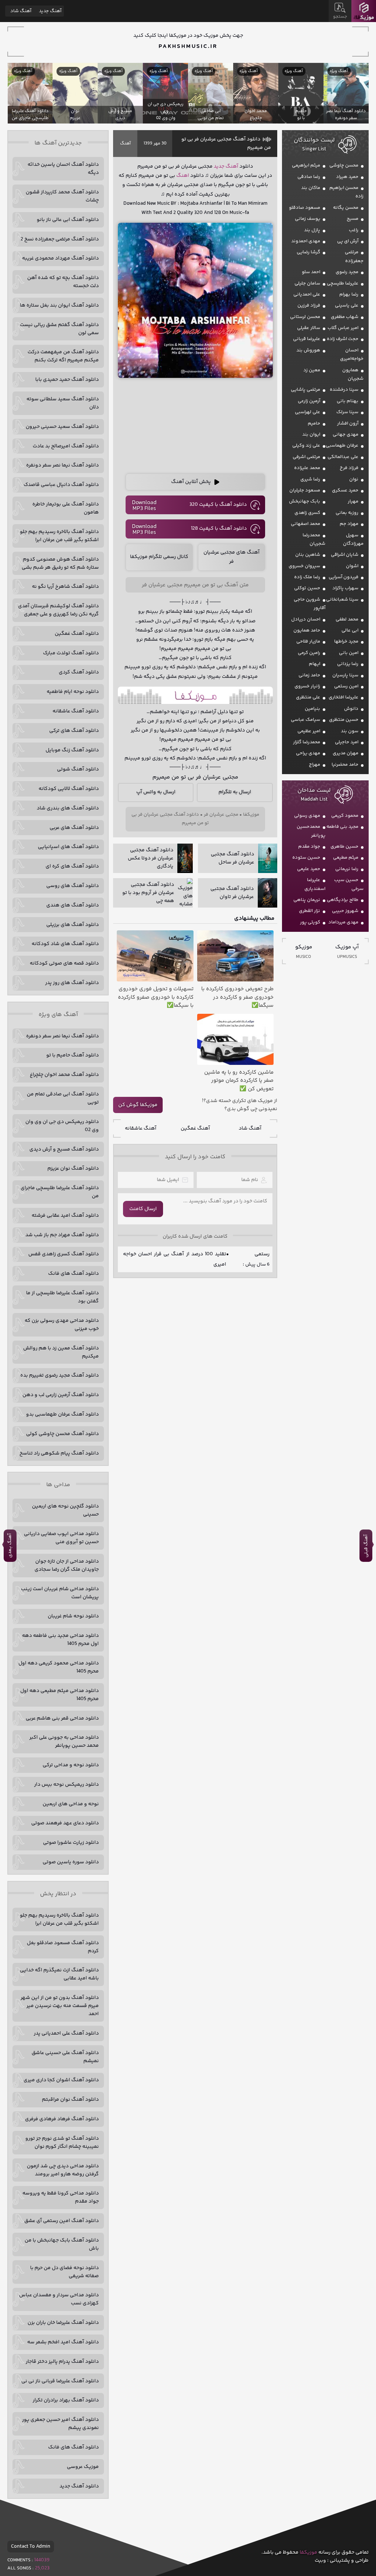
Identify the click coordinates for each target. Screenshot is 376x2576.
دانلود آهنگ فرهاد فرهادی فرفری (62, 2119)
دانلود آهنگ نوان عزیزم (73, 1169)
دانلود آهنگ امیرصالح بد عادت (66, 446)
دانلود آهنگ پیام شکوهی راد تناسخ (59, 1453)
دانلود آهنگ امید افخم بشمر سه (63, 2342)
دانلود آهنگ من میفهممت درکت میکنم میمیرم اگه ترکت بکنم (63, 356)
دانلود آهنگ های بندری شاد (68, 808)
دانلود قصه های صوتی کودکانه (64, 963)
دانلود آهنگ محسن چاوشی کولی (62, 1434)
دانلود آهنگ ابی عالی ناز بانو (68, 220)
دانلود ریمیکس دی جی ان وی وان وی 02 (62, 1126)
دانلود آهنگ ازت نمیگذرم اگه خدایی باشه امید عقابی (59, 1974)
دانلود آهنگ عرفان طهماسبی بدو (62, 1414)
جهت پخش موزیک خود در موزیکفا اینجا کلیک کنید (188, 36)
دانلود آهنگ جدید (79, 2486)
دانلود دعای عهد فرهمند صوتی (65, 1823)
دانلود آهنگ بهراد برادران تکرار (66, 2400)
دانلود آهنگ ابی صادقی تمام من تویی (63, 1098)
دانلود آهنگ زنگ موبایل (72, 750)
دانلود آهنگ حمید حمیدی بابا (67, 380)
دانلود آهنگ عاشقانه (76, 711)
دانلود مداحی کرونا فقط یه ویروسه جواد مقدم (61, 2197)
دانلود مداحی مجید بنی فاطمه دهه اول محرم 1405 (60, 1640)
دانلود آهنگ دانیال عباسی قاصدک (61, 485)
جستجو (340, 17)
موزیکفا (364, 11)
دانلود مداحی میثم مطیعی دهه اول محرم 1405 (59, 1695)
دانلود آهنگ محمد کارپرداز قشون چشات (62, 196)
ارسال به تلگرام (235, 792)
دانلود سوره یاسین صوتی (71, 1862)
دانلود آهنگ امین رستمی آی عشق (62, 2221)
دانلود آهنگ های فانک (73, 1274)
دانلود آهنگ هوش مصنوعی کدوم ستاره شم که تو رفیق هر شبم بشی (60, 563)
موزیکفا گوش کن (138, 1105)
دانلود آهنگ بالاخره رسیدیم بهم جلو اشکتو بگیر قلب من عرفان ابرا (59, 536)
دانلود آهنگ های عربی (74, 828)
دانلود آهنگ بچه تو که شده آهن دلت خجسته (63, 282)
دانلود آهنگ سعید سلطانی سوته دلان (63, 403)
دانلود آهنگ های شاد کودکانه (65, 944)
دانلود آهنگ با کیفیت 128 (219, 529)
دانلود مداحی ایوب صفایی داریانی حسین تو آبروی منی (61, 1538)
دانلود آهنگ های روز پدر (72, 983)
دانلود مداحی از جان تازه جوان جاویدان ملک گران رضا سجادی (67, 1566)
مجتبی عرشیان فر (221, 815)
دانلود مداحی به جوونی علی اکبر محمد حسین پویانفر (64, 1742)
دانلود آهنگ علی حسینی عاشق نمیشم (65, 2057)
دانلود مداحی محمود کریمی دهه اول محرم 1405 (59, 1667)
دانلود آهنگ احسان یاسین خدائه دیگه (63, 169)
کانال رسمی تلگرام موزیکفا (159, 557)
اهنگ (183, 176)
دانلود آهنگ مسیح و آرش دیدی (64, 1149)
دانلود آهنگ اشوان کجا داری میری (61, 2080)
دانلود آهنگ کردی (79, 672)
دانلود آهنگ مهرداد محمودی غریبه (60, 258)
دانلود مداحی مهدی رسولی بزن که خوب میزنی (62, 1325)
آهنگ (125, 144)
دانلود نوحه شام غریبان (73, 1616)
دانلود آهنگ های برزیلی (73, 925)
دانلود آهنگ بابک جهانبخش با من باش (62, 2244)
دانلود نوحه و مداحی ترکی (71, 1765)
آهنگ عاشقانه (141, 1128)
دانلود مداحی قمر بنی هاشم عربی (62, 1718)
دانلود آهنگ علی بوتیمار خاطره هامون (66, 508)
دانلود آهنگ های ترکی (74, 731)
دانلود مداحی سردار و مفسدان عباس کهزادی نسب (59, 2299)
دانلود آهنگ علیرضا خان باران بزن (63, 2323)
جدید (219, 167)
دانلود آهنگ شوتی (78, 769)
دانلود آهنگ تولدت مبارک (71, 653)
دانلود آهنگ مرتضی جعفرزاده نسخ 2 (60, 239)
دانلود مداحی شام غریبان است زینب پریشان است (60, 1593)
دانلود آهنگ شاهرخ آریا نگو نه (65, 587)
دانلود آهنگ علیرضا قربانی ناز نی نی (60, 2381)
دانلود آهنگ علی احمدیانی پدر (66, 2033)
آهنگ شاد (250, 1128)
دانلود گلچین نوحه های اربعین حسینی (65, 1510)
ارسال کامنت (143, 1209)
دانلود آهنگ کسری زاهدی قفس (64, 1254)
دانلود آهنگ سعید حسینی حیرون (62, 427)
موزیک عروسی (83, 2467)
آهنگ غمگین (195, 1128)
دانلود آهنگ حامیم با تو (73, 1055)
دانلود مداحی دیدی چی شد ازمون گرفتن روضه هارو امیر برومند (63, 2170)
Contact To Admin (31, 2547)
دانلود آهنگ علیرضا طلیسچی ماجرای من (60, 1192)
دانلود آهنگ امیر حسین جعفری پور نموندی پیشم (60, 2424)
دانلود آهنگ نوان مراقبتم (70, 2100)
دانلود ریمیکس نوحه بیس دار (66, 1785)
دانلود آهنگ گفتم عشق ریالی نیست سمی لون (59, 329)
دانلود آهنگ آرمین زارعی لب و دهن (61, 1395)
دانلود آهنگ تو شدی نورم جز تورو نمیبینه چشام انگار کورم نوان (62, 2143)
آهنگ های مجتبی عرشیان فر (232, 557)
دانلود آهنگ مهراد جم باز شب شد (62, 1235)
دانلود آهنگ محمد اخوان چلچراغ (64, 1075)
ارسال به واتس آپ (156, 792)
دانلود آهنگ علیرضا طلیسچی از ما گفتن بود (62, 1297)
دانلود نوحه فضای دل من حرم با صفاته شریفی (64, 2272)
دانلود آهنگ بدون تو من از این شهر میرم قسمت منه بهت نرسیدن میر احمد (60, 2006)
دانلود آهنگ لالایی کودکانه (69, 789)
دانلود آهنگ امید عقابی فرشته (65, 1216)
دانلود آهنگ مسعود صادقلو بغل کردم (63, 1947)
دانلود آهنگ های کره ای (72, 866)
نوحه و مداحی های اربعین (71, 1804)
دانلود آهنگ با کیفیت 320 (218, 505)
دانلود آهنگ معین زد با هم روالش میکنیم (61, 1352)
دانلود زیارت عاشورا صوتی (71, 1843)
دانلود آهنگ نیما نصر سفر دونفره (62, 465)
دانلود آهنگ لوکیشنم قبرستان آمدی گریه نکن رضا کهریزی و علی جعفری (58, 610)
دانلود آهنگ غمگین (77, 634)
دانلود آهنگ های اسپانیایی (68, 847)
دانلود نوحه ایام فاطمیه (73, 692)
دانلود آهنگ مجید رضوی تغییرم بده (59, 1375)
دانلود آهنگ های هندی (73, 905)
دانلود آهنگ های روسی (73, 886)
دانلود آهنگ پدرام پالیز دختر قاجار (62, 2362)
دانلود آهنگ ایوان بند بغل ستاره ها (59, 305)
